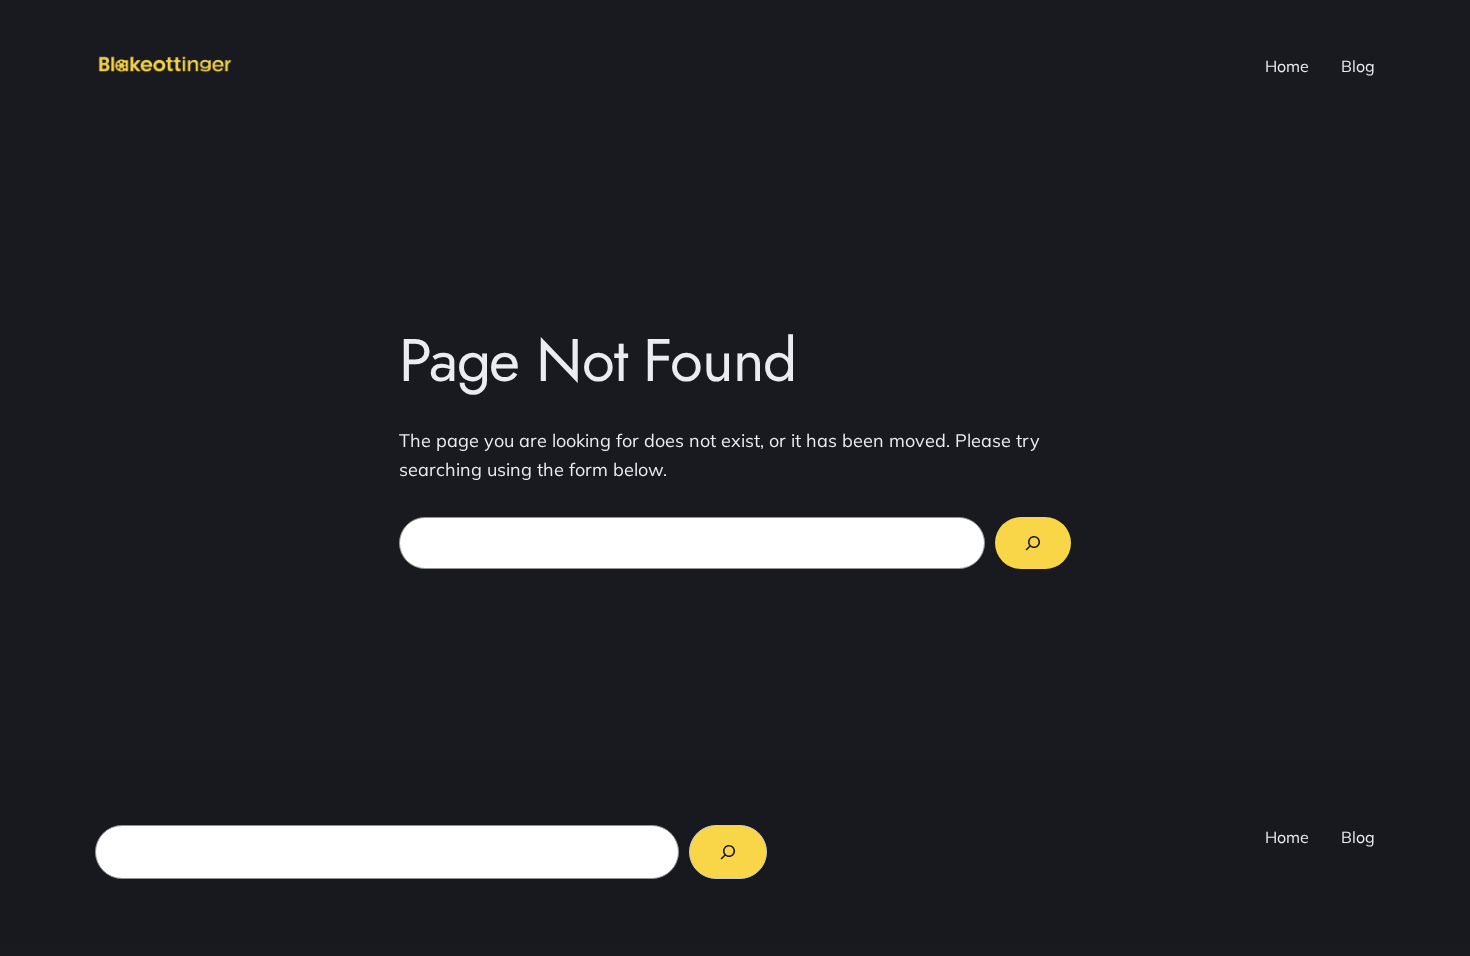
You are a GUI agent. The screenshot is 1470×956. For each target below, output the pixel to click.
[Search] (1033, 543)
